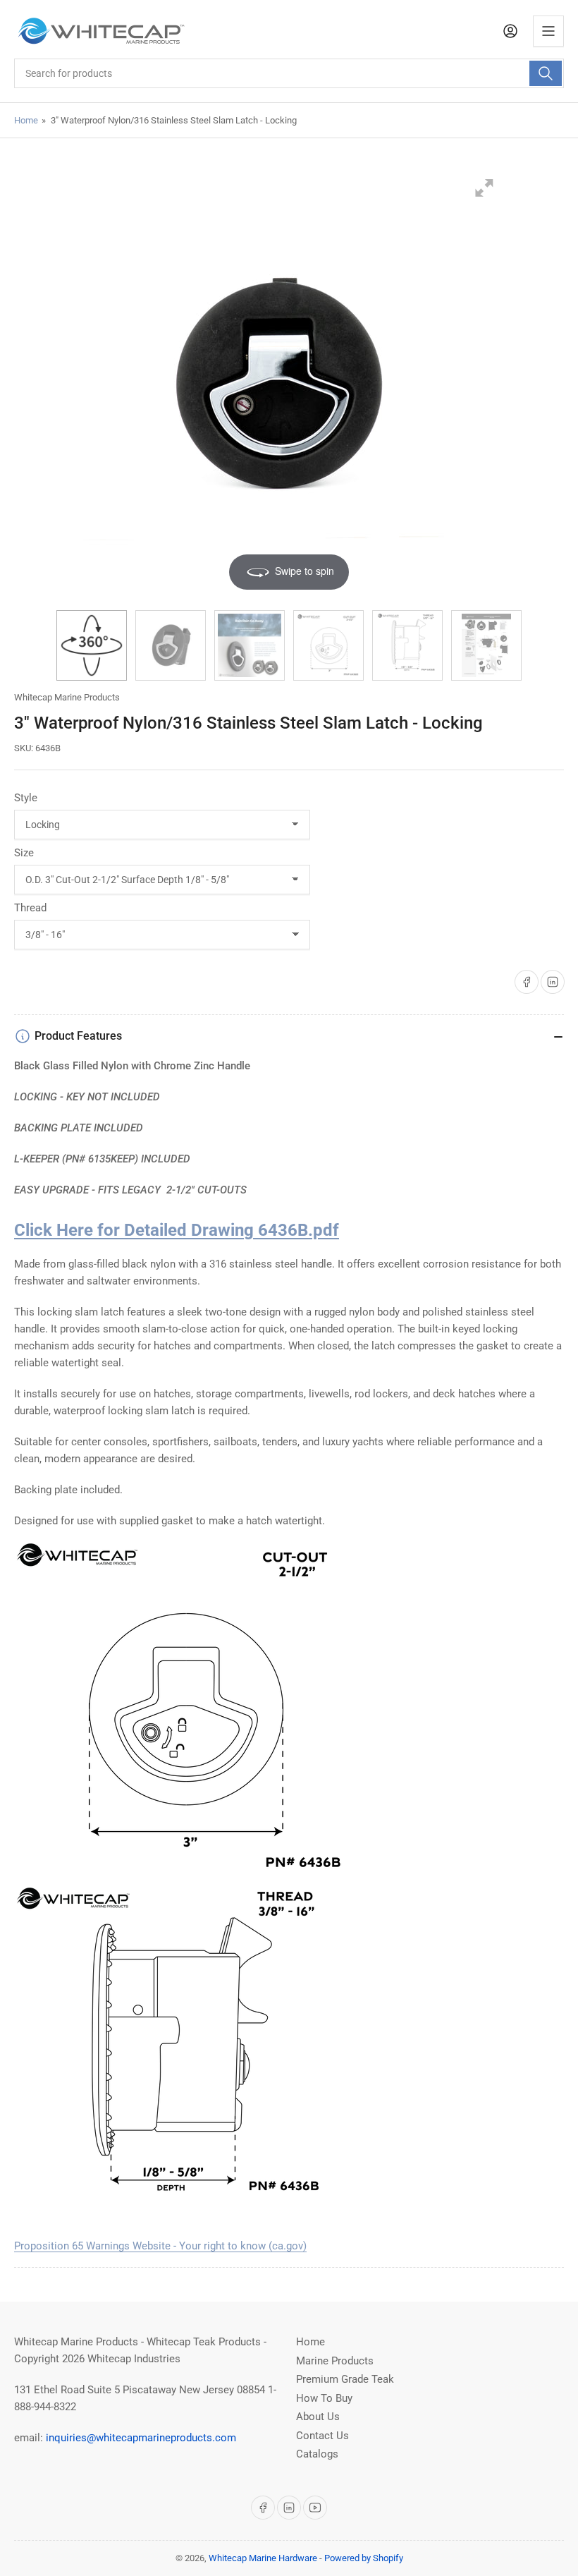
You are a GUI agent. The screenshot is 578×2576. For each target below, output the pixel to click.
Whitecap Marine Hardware (263, 2558)
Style (26, 798)
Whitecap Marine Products (67, 697)
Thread (30, 908)
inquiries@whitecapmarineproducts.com (141, 2438)
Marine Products (335, 2361)
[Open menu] (548, 31)
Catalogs (317, 2454)
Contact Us (322, 2436)
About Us (318, 2417)
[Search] (546, 73)
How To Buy (324, 2398)
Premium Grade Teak (345, 2379)
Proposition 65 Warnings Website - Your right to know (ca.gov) (160, 2246)
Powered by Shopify (364, 2558)
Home (26, 120)
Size (24, 853)
